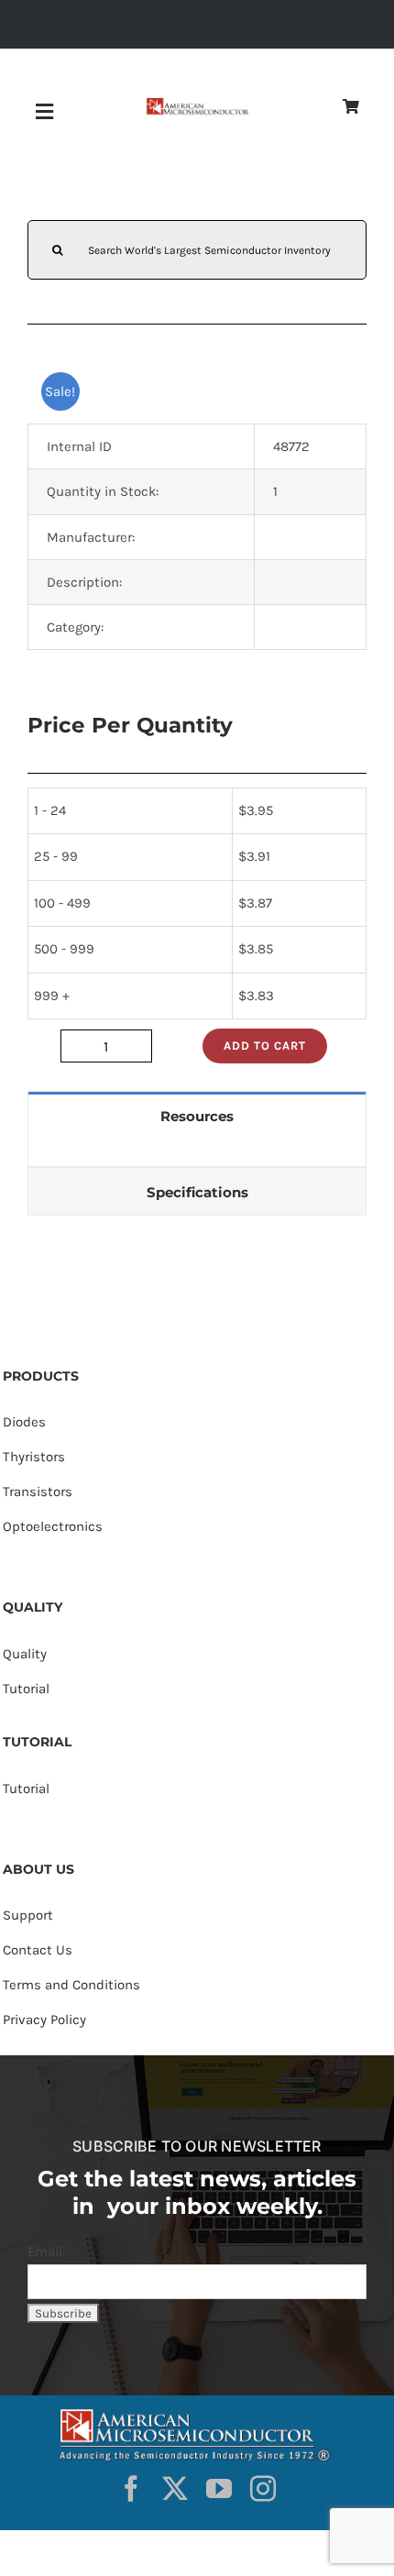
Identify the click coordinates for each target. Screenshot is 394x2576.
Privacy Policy (44, 2020)
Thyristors (34, 1457)
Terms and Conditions (71, 1985)
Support (28, 1915)
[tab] (197, 1115)
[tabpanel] (197, 1153)
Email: (46, 2251)
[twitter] (175, 2489)
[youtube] (219, 2489)
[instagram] (263, 2489)
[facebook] (131, 2489)
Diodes (24, 1422)
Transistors (38, 1492)
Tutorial (26, 1689)
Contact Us (38, 1950)
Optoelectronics (53, 1526)
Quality (25, 1654)
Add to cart (265, 1046)
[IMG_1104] (197, 104)
